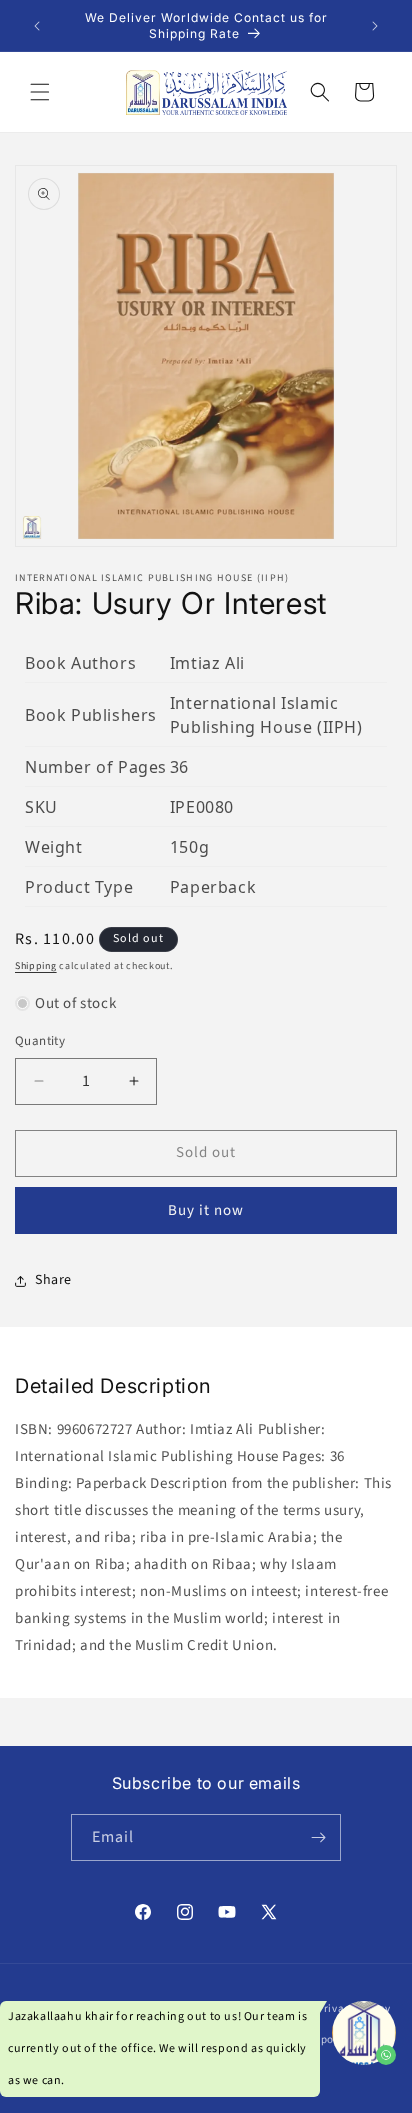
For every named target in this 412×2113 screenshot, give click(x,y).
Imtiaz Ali (207, 663)
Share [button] (53, 1280)
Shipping (36, 966)
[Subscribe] (318, 1837)
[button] (40, 92)
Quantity (40, 1041)
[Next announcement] (375, 26)
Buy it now (206, 1210)
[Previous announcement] (37, 26)
